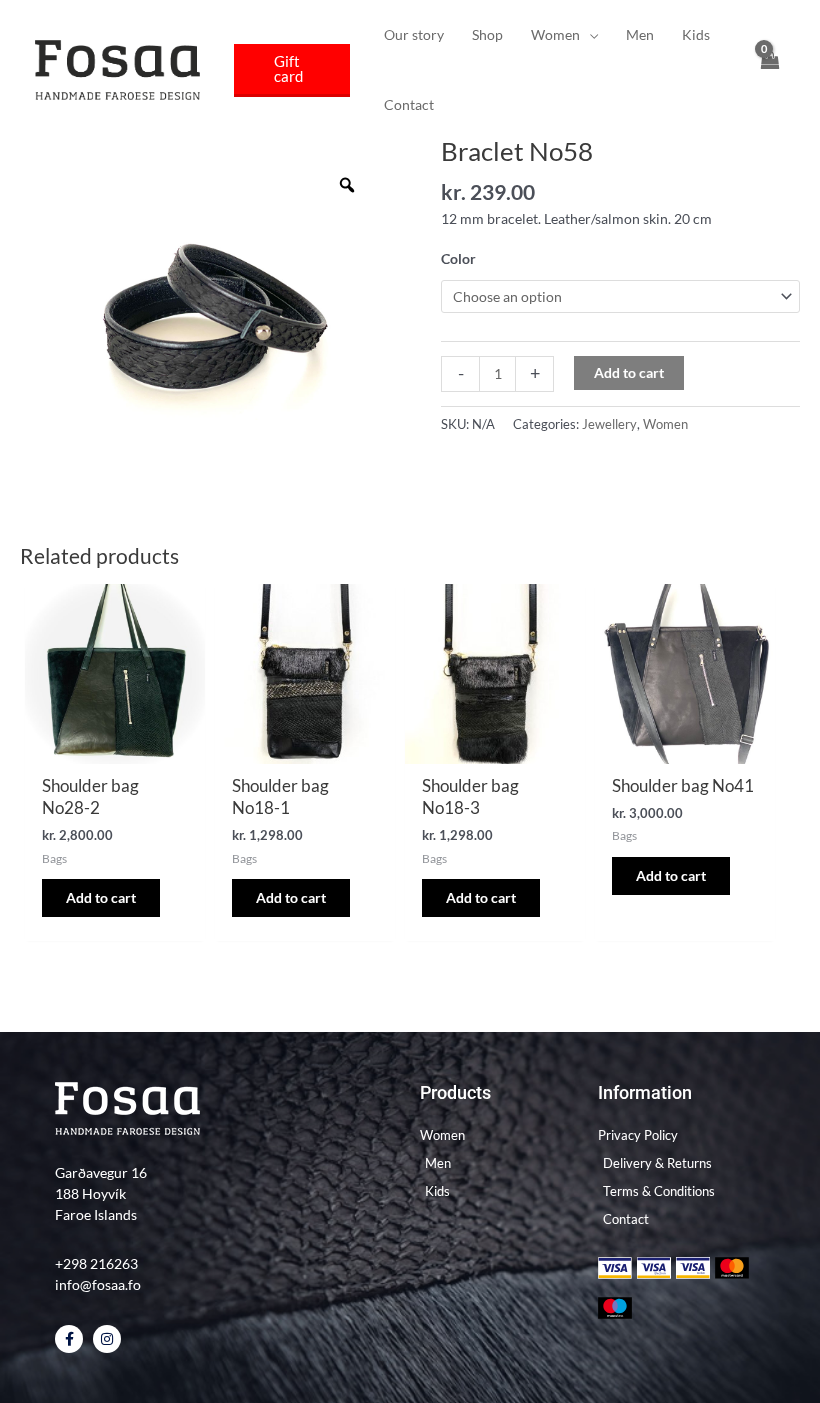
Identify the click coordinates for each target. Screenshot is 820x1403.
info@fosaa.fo (98, 1284)
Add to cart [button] (101, 897)
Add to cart (629, 372)
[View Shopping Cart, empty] (769, 70)
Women (665, 424)
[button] (292, 70)
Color (458, 258)
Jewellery (609, 424)
